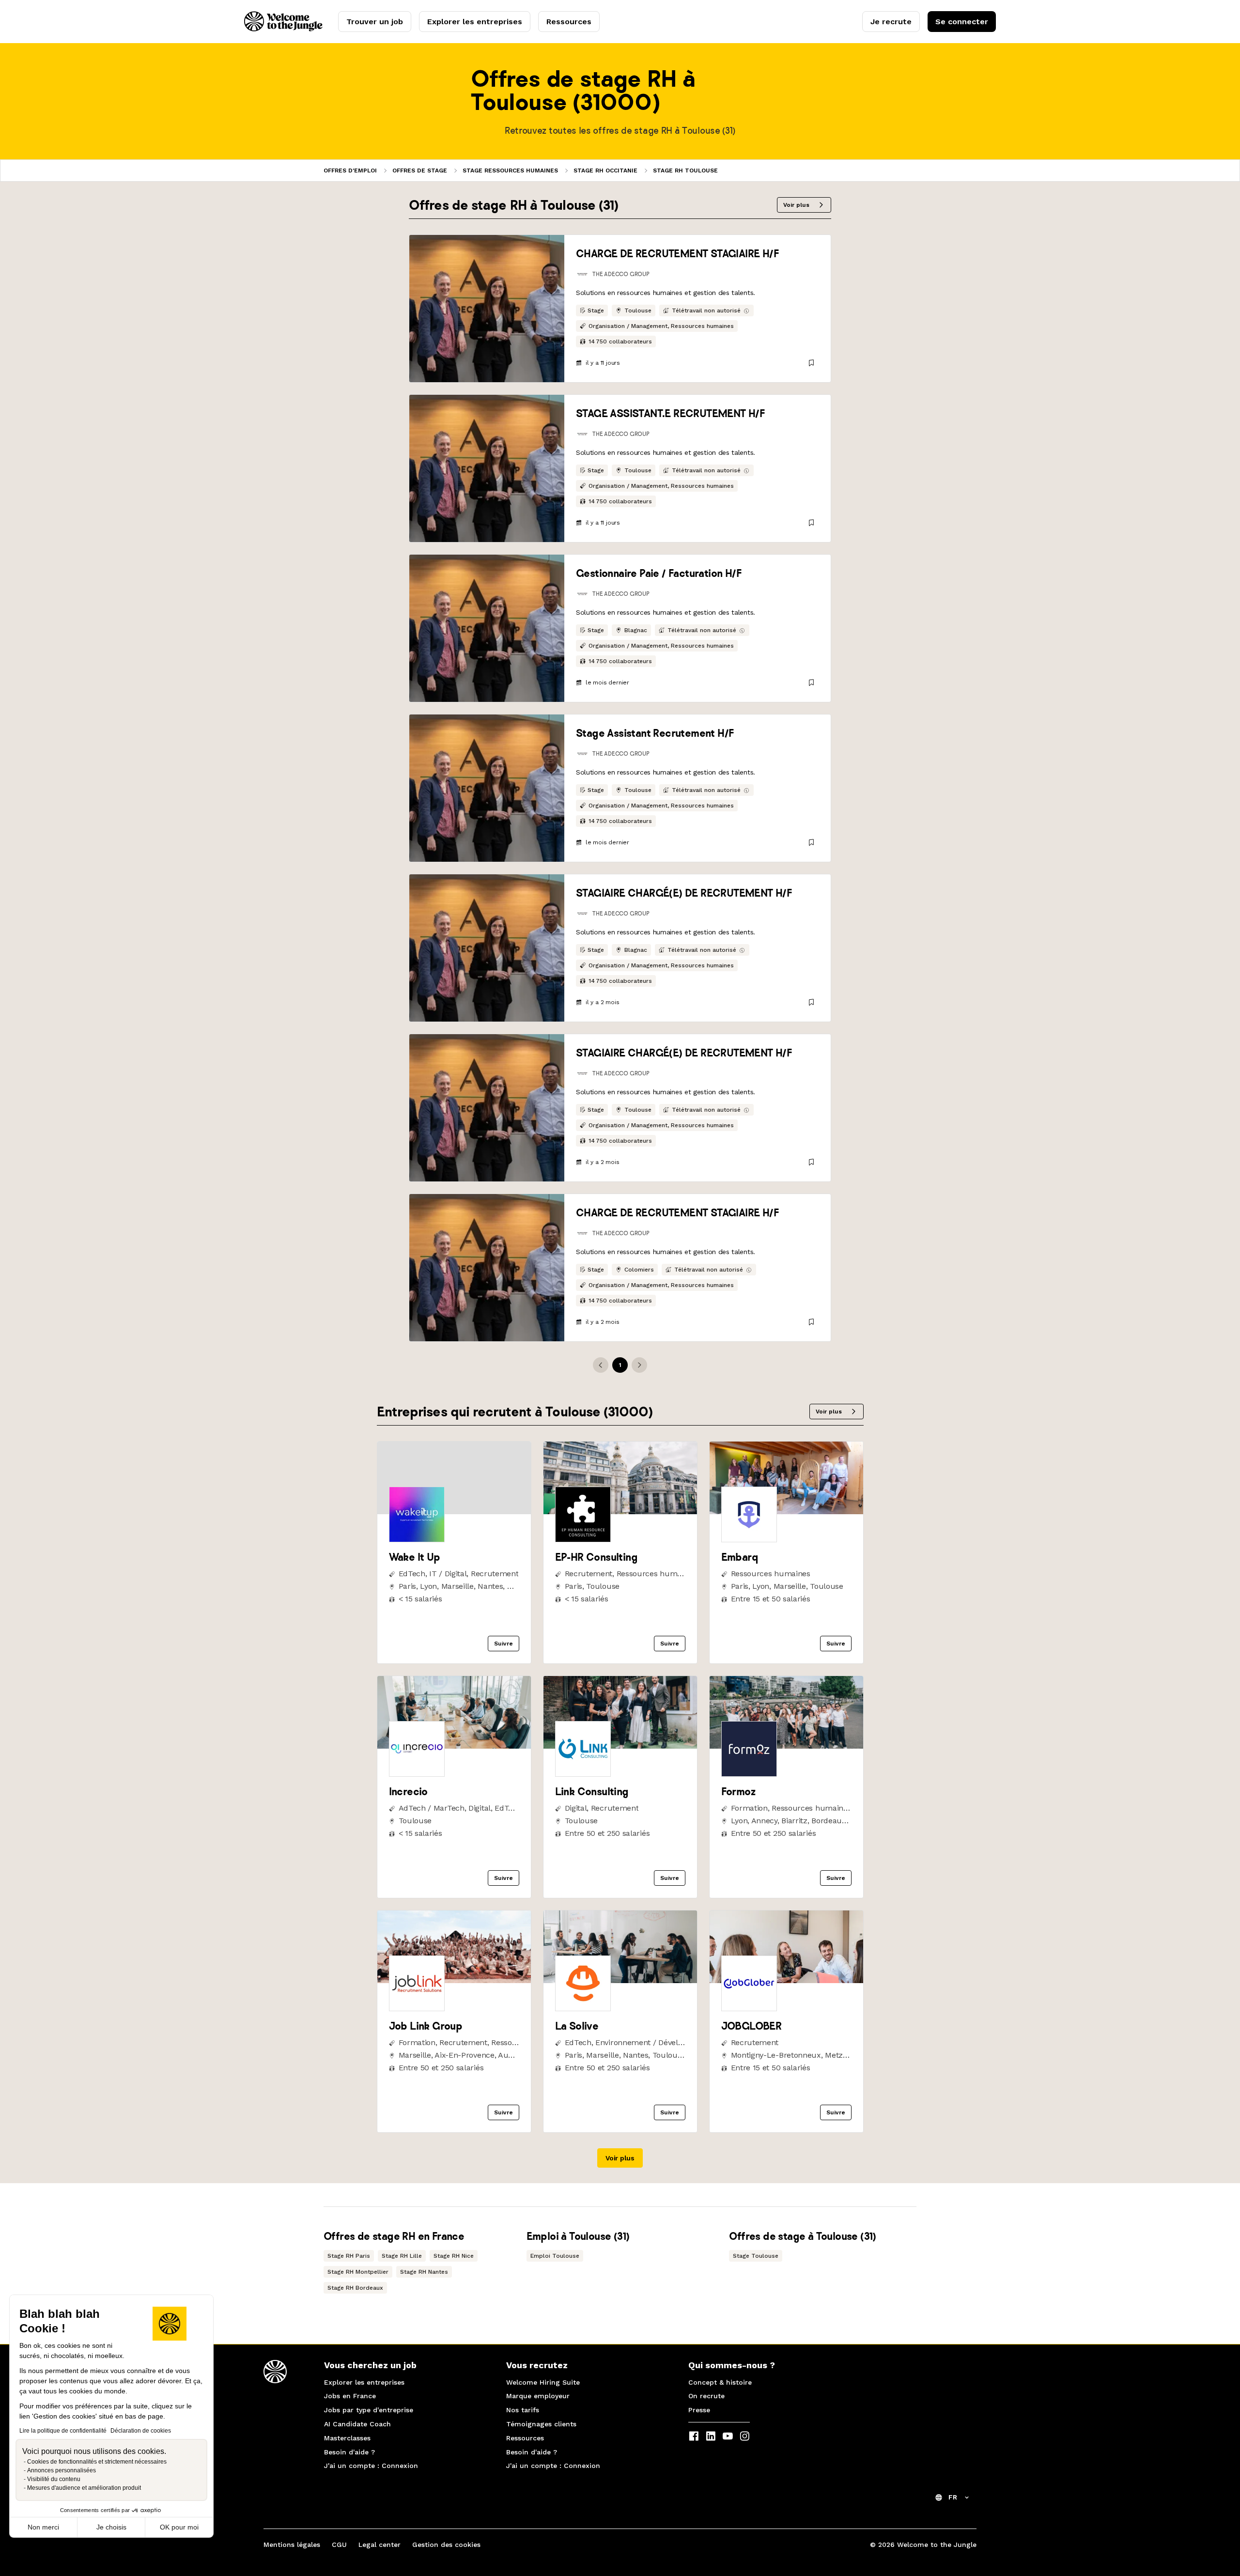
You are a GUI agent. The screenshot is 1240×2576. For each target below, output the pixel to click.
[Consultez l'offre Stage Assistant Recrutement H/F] (487, 788)
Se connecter (962, 22)
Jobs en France (350, 2396)
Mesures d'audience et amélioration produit (84, 2488)
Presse (699, 2410)
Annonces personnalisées (62, 2470)
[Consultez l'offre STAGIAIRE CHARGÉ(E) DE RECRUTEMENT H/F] (487, 948)
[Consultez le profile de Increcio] (454, 1746)
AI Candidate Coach (357, 2424)
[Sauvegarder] (811, 363)
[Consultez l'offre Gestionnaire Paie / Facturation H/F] (487, 628)
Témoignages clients (541, 2424)
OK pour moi (179, 2527)
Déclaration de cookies (141, 2431)
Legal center (380, 2545)
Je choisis (111, 2527)
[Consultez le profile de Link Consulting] (620, 1746)
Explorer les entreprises (475, 22)
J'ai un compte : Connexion (371, 2466)
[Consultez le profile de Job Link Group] (454, 1980)
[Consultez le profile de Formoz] (786, 1746)
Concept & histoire (720, 2382)
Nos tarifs (523, 2410)
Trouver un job (375, 22)
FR (953, 2497)
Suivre (504, 1644)
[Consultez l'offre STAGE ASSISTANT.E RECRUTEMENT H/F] (487, 468)
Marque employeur (538, 2396)
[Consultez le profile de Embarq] (786, 1512)
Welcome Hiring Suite (543, 2382)
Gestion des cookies (446, 2545)
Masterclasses (347, 2438)
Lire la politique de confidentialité (63, 2431)
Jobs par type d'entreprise (369, 2410)
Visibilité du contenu (54, 2479)
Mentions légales (292, 2545)
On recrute (706, 2396)
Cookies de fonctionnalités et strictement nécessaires (97, 2462)
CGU (339, 2545)
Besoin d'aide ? (349, 2452)
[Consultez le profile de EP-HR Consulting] (620, 1512)
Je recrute (891, 22)
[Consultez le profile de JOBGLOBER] (786, 1980)
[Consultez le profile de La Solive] (620, 1980)
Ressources (569, 22)
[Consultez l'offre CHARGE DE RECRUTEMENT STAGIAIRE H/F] (487, 309)
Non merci (43, 2527)
